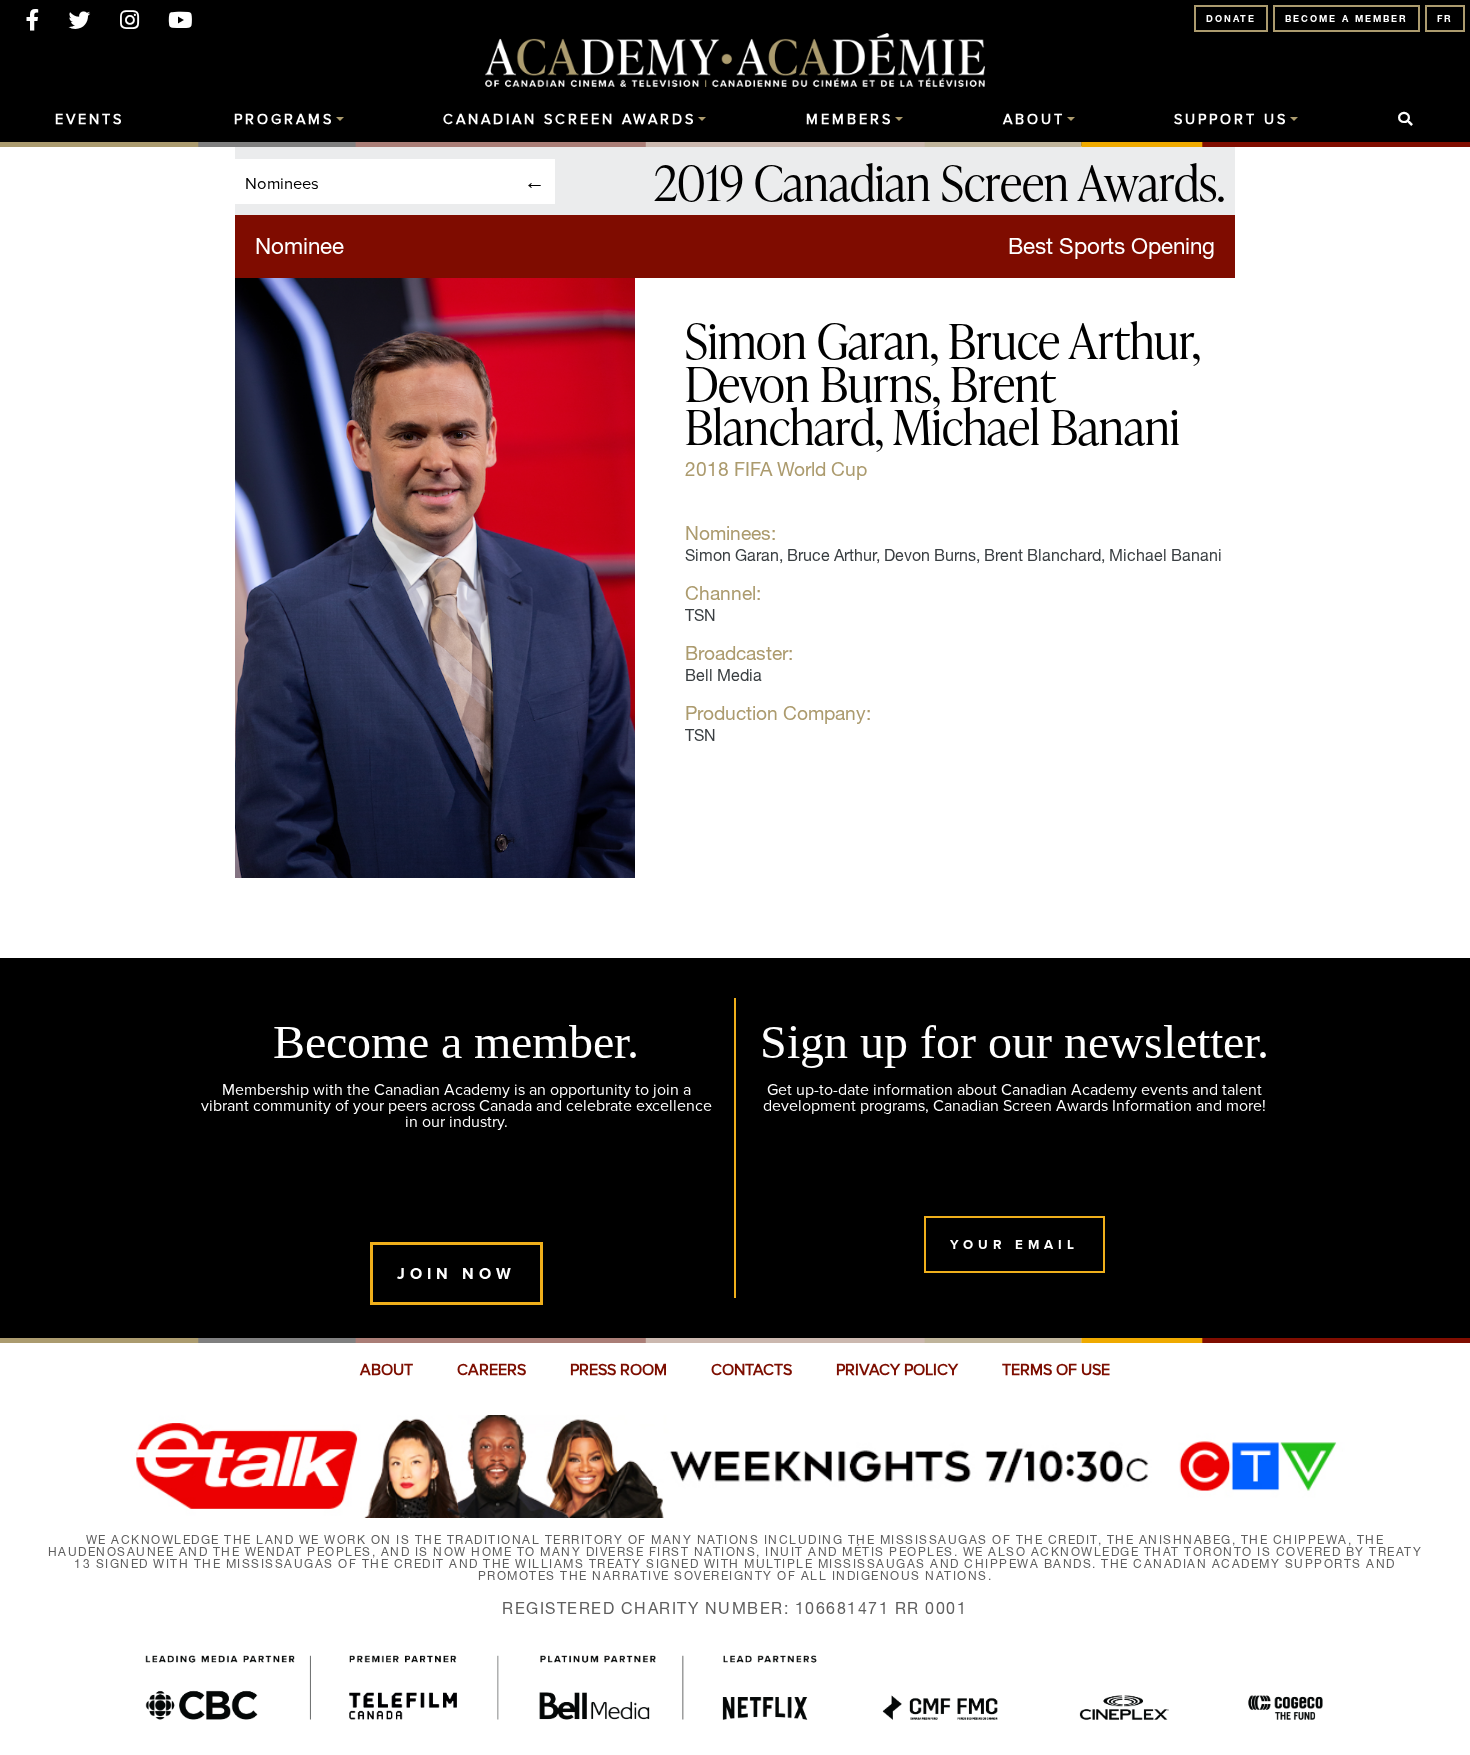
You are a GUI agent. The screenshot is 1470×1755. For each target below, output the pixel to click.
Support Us (1231, 120)
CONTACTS (751, 1370)
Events (89, 120)
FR (1445, 18)
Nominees (282, 182)
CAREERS (491, 1370)
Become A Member (1346, 18)
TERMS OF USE (1056, 1370)
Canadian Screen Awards (569, 120)
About (1034, 120)
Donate (1231, 18)
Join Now (456, 1273)
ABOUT (386, 1370)
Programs (284, 120)
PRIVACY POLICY (897, 1370)
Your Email (1014, 1244)
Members (849, 120)
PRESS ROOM (618, 1370)
